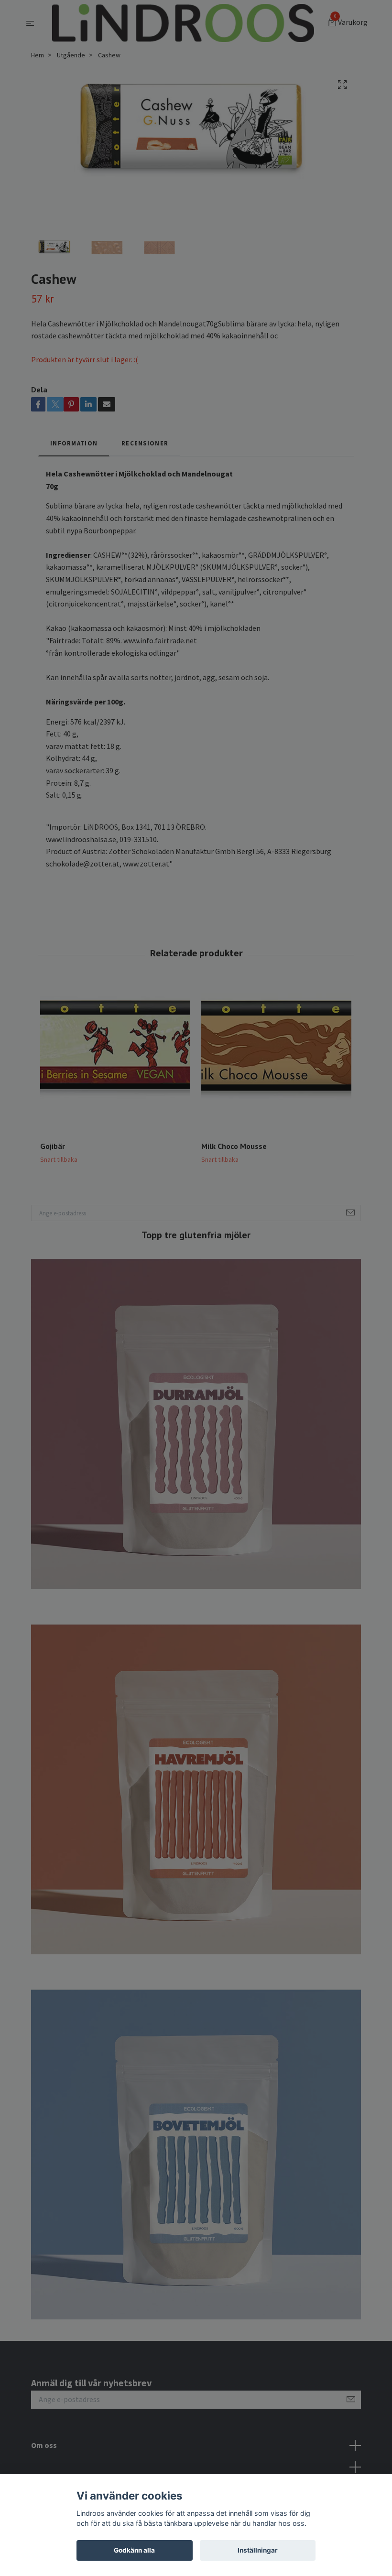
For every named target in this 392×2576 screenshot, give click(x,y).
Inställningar (258, 2550)
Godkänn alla (134, 2550)
